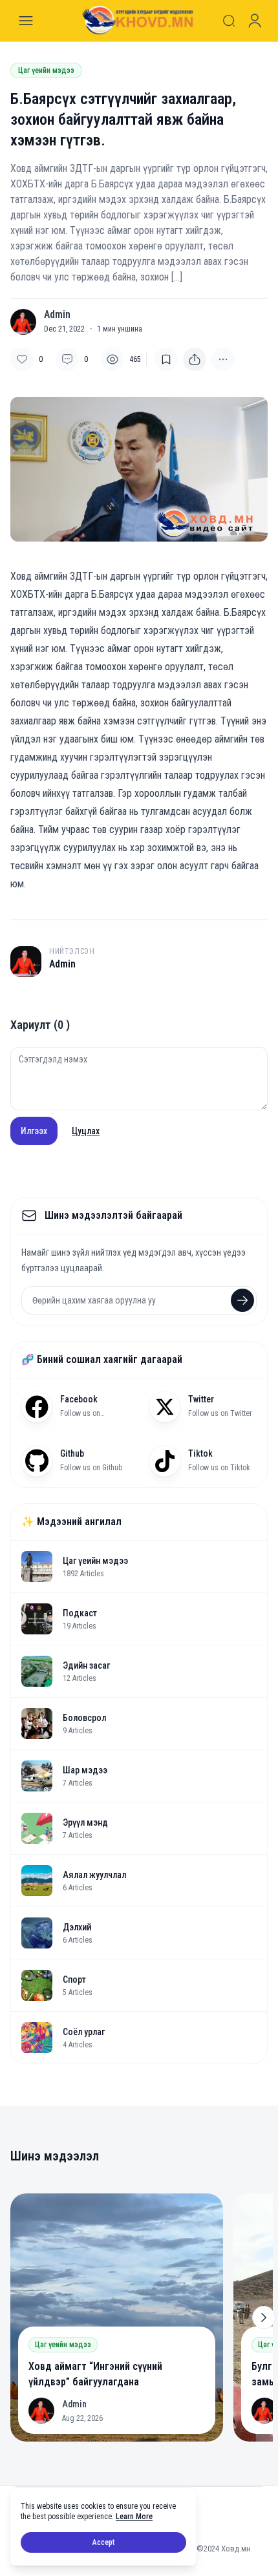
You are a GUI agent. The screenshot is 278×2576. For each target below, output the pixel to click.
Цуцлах (86, 1131)
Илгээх (34, 1131)
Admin (57, 315)
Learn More (134, 2517)
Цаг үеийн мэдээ (46, 70)
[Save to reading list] (166, 359)
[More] (195, 359)
